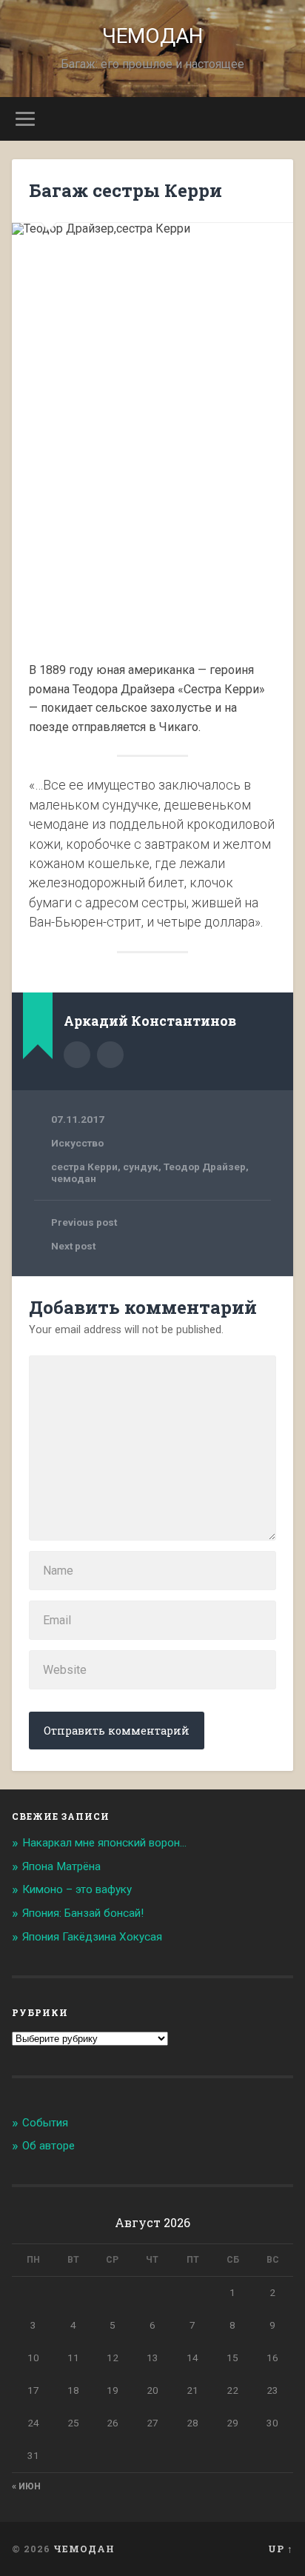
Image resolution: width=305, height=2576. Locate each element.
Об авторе (48, 2146)
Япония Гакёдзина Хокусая (92, 1937)
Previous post (84, 1222)
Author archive (77, 1055)
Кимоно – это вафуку (77, 1889)
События (45, 2123)
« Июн (26, 2486)
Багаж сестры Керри (125, 190)
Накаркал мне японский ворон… (104, 1843)
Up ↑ (281, 2549)
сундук (141, 1167)
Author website (110, 1055)
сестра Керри (84, 1167)
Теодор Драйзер (205, 1167)
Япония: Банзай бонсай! (83, 1913)
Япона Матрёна (61, 1866)
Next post (73, 1246)
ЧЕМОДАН (152, 36)
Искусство (77, 1143)
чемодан (74, 1178)
